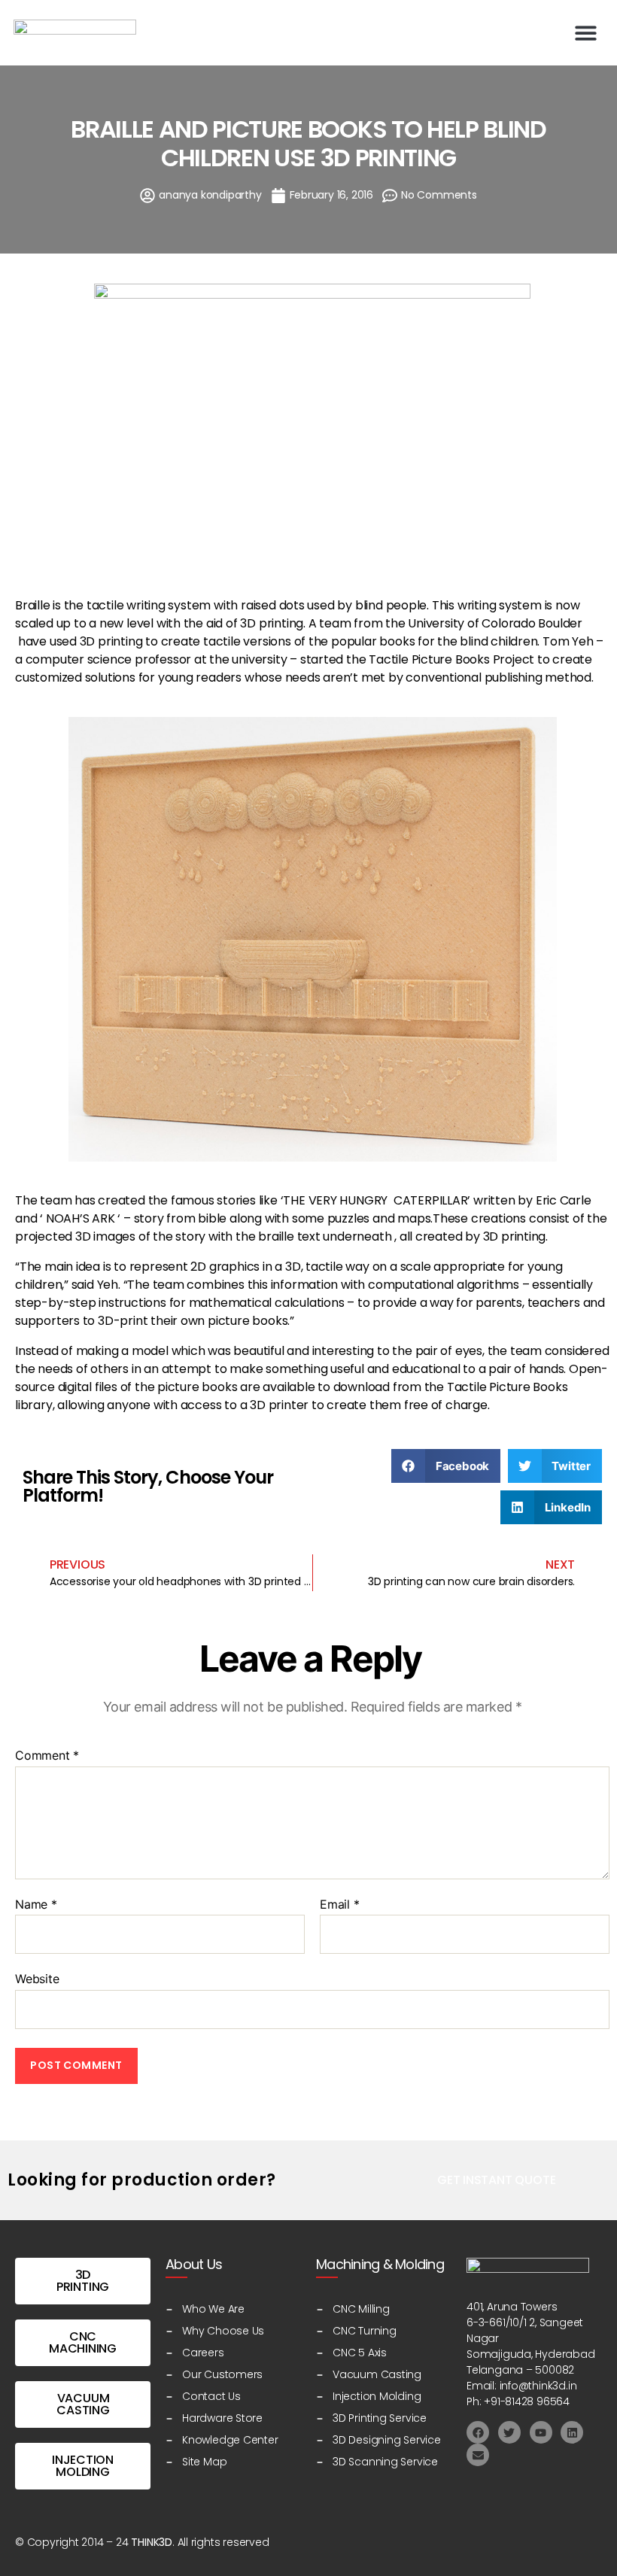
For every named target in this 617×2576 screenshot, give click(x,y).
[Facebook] (478, 2432)
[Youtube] (541, 2432)
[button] (587, 33)
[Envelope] (478, 2455)
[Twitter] (509, 2432)
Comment (47, 1756)
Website (37, 1979)
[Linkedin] (572, 2432)
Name (36, 1905)
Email (340, 1905)
